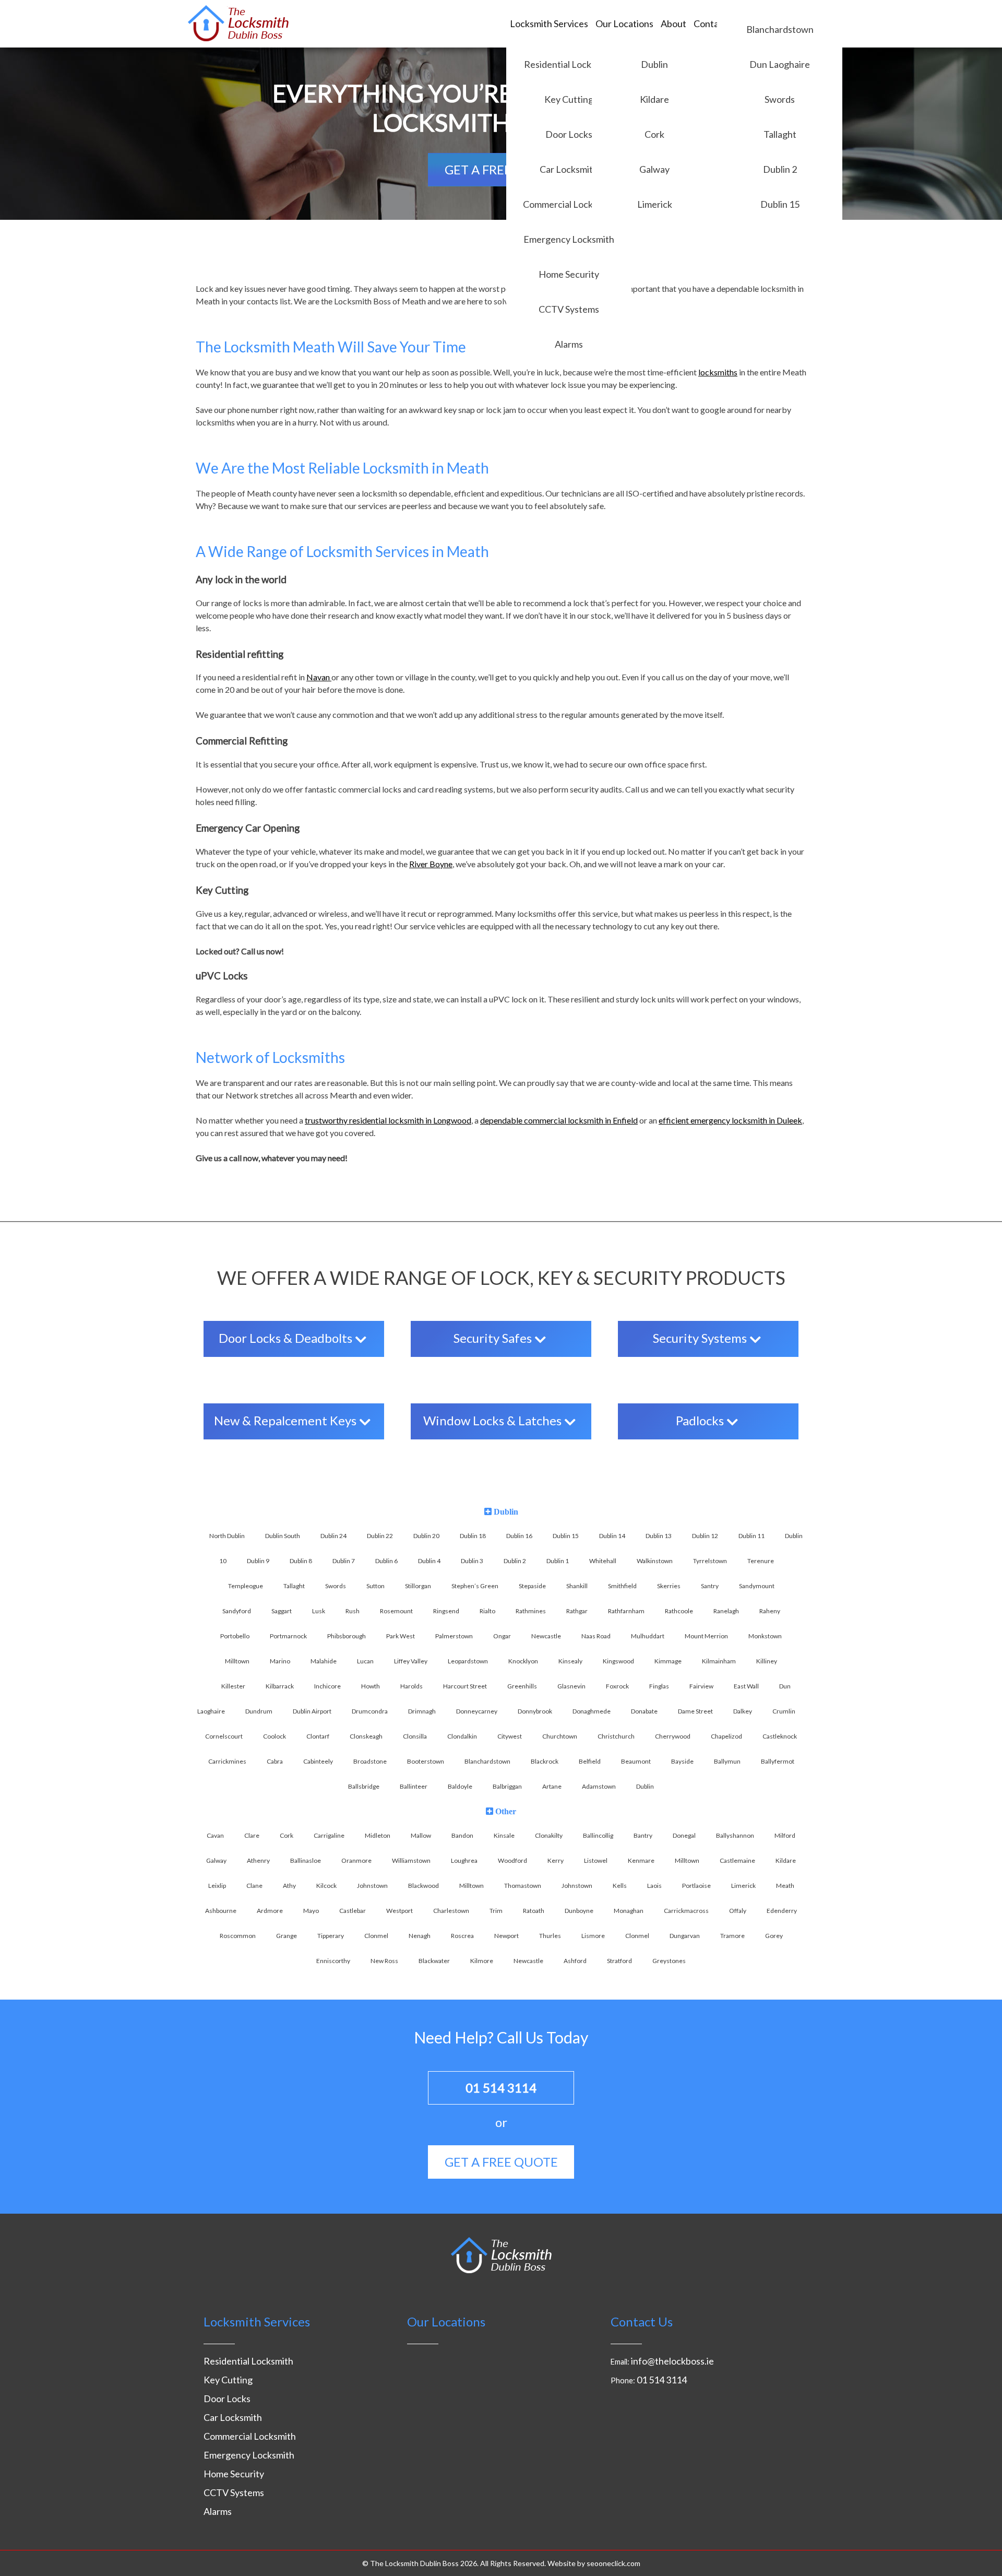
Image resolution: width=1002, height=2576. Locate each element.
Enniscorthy (333, 1961)
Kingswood (618, 1661)
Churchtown (560, 1736)
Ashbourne (221, 1911)
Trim (496, 1911)
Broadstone (370, 1761)
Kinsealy (570, 1661)
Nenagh (420, 1936)
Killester (233, 1686)
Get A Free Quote (501, 169)
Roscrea (462, 1936)
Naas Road (596, 1636)
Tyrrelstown (710, 1561)
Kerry (556, 1860)
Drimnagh (422, 1711)
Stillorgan (418, 1586)
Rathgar (577, 1611)
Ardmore (270, 1911)
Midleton (378, 1835)
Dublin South (283, 1536)
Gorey (774, 1936)
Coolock (275, 1736)
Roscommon (238, 1936)
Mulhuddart (648, 1636)
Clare (252, 1835)
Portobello (235, 1636)
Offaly (738, 1911)
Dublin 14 (612, 1536)
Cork (654, 134)
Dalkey (743, 1711)
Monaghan (629, 1911)
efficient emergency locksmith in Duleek (730, 1120)
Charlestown (451, 1911)
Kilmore (482, 1961)
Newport (506, 1936)
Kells (620, 1886)
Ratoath (534, 1911)
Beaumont (636, 1761)
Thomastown (523, 1886)
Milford (785, 1835)
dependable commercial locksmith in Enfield (559, 1120)
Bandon (462, 1835)
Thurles (550, 1936)
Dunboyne (579, 1911)
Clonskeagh (366, 1736)
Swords (780, 99)
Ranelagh (726, 1611)
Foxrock (617, 1686)
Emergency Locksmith (569, 239)
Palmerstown (454, 1636)
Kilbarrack (280, 1686)
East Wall (746, 1686)
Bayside (682, 1761)
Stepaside (532, 1586)
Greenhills (522, 1686)
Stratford (619, 1961)
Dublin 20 (426, 1536)
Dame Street (695, 1711)
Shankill (577, 1586)
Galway (654, 169)
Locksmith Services (549, 23)
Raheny (770, 1611)
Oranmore (356, 1860)
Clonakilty (549, 1835)
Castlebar (353, 1911)
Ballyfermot (778, 1761)
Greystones (669, 1961)
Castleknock (780, 1736)
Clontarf (318, 1736)
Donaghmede (592, 1711)
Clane (254, 1886)
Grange (287, 1936)
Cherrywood (673, 1736)
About (673, 23)
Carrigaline (329, 1835)
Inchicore (327, 1686)
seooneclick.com (613, 2563)
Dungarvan (685, 1936)
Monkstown (765, 1636)
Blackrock (545, 1761)
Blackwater (434, 1961)
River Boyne (431, 864)
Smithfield (622, 1586)
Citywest (510, 1736)
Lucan (365, 1661)
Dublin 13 (659, 1536)
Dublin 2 (780, 169)
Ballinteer (414, 1786)
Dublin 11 (751, 1536)
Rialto (487, 1611)
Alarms (569, 344)
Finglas (659, 1686)
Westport (399, 1911)
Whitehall (603, 1561)
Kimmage (668, 1661)
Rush (353, 1611)
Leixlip (217, 1886)
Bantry (643, 1835)
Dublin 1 (558, 1561)
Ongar (502, 1636)
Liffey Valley (411, 1661)
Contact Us (716, 23)
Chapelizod (726, 1736)
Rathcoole (679, 1611)
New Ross (384, 1961)
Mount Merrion (706, 1636)
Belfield (590, 1761)
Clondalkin (462, 1736)
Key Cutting (569, 99)
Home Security (569, 274)
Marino (280, 1661)
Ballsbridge (364, 1786)
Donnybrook (535, 1711)
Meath (785, 1886)
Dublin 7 (344, 1561)
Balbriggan (507, 1786)
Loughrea (464, 1860)
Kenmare (641, 1860)
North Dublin (227, 1536)
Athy (289, 1886)
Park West (401, 1636)
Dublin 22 (380, 1536)
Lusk (319, 1611)
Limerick (655, 204)
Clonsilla (415, 1736)
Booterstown (426, 1761)
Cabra (275, 1761)
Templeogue (246, 1586)
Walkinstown (655, 1561)
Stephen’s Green (475, 1586)
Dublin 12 (705, 1536)
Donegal (684, 1835)
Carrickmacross (686, 1911)
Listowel (596, 1860)
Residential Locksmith (569, 64)
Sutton (375, 1586)
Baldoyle (460, 1786)
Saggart (282, 1611)
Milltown (237, 1661)
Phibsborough (347, 1636)
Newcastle (546, 1636)
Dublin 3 (472, 1561)
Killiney (767, 1661)
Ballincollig (598, 1835)
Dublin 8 (301, 1561)
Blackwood (424, 1886)
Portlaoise (696, 1886)
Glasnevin (571, 1686)
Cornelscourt (224, 1736)
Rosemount (396, 1611)
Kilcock (326, 1886)
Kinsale (504, 1835)
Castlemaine (737, 1860)
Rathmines (531, 1611)
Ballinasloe (306, 1860)
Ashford (575, 1961)
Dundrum (259, 1711)
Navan (319, 677)
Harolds (411, 1686)
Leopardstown (468, 1661)
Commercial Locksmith (569, 204)
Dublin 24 (333, 1536)
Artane (552, 1786)
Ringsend (446, 1611)
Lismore (593, 1936)
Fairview (701, 1686)
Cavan (215, 1835)
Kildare (654, 99)
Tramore (732, 1936)
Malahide (324, 1661)
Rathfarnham (626, 1611)
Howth (371, 1686)
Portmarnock (288, 1636)
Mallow (421, 1835)
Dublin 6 (386, 1561)
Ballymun (727, 1761)
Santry (710, 1586)
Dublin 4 (429, 1561)
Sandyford (237, 1611)
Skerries (669, 1586)
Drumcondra (370, 1711)
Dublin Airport (312, 1711)
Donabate (644, 1711)
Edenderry (782, 1911)
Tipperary (331, 1936)
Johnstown (372, 1886)
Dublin (654, 64)
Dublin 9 (258, 1561)
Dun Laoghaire (780, 64)
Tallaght (780, 134)
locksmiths (718, 372)
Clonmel (376, 1936)
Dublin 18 (473, 1536)
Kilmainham (719, 1661)
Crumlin (784, 1711)
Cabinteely (318, 1761)
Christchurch (616, 1736)
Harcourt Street (465, 1686)
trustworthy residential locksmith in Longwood (388, 1120)
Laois (654, 1886)
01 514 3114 (501, 2088)
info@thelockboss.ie (672, 2361)
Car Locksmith (569, 169)
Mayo (311, 1911)
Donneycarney (477, 1711)
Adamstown (599, 1786)
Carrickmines (227, 1761)
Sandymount (757, 1586)
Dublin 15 (780, 204)
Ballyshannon (735, 1835)
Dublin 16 (519, 1536)
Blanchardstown (780, 29)
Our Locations (624, 23)
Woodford (512, 1860)
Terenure (761, 1561)
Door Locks (569, 134)
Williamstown (411, 1860)
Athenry (258, 1860)
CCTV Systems (569, 309)
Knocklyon (523, 1661)
